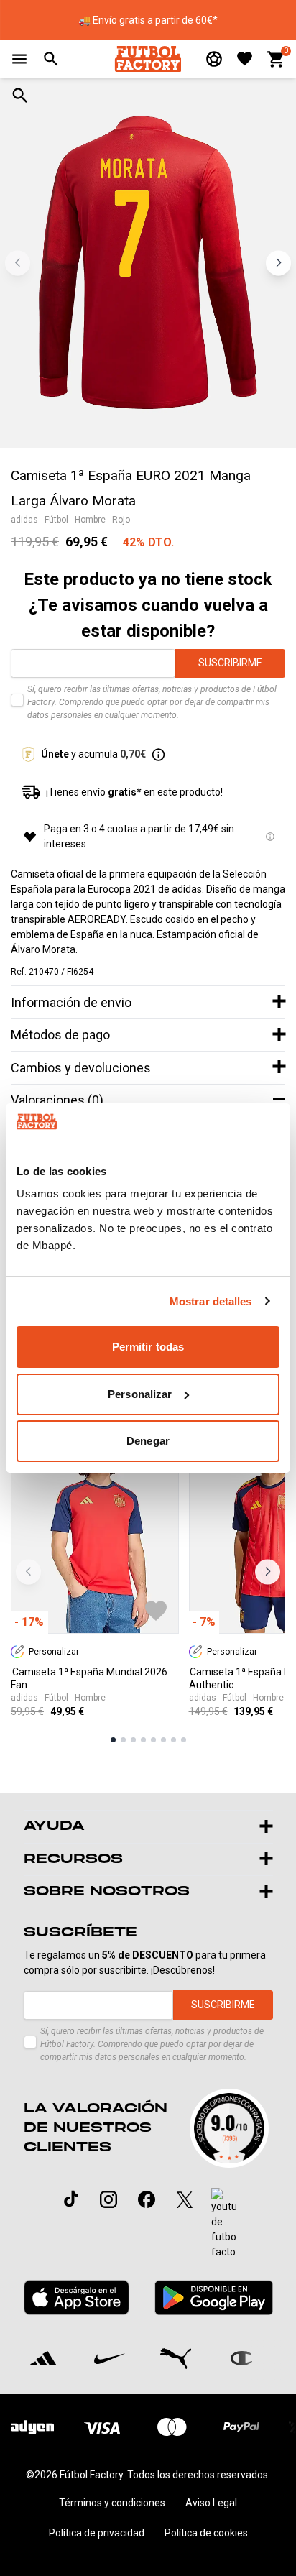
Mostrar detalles (211, 1301)
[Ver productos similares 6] (163, 1740)
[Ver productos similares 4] (143, 1740)
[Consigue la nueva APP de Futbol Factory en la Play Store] (214, 2297)
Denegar (148, 1441)
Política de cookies (206, 2533)
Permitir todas (148, 1347)
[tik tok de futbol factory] (71, 2199)
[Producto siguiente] (268, 1572)
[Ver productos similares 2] (123, 1740)
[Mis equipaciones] (214, 59)
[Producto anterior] (28, 1572)
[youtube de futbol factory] (224, 2224)
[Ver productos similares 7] (174, 1740)
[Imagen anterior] (18, 263)
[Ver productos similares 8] (184, 1740)
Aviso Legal (211, 2503)
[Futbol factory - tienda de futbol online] (148, 59)
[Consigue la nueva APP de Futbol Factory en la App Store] (77, 2297)
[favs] (245, 59)
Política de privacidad (97, 2533)
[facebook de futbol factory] (147, 2199)
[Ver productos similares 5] (153, 1740)
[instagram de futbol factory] (108, 2199)
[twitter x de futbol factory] (185, 2199)
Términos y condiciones (112, 2503)
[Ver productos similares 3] (133, 1740)
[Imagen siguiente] (278, 263)
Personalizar (140, 1394)
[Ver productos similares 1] (113, 1740)
